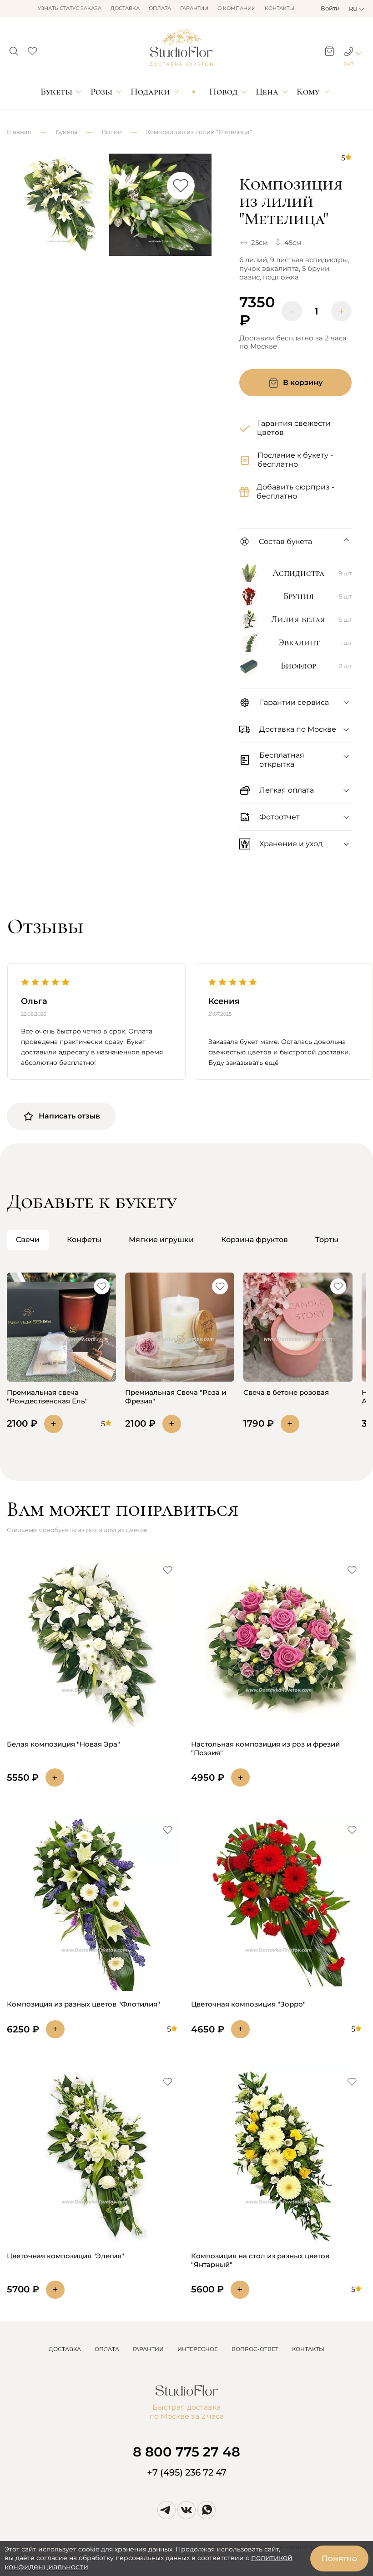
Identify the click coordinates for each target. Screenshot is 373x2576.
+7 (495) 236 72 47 (187, 2472)
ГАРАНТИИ (148, 2349)
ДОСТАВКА (65, 2349)
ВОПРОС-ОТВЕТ (255, 2349)
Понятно (339, 2558)
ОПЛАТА (107, 2349)
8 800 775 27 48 (186, 2452)
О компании (237, 8)
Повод (223, 92)
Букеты (56, 92)
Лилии (112, 132)
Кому (308, 92)
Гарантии (194, 8)
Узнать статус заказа (70, 8)
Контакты (280, 8)
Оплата (160, 8)
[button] (14, 49)
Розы (101, 92)
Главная (19, 132)
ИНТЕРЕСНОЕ (198, 2349)
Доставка (125, 8)
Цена (267, 92)
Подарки (150, 92)
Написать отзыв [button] (69, 1116)
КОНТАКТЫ (308, 2349)
